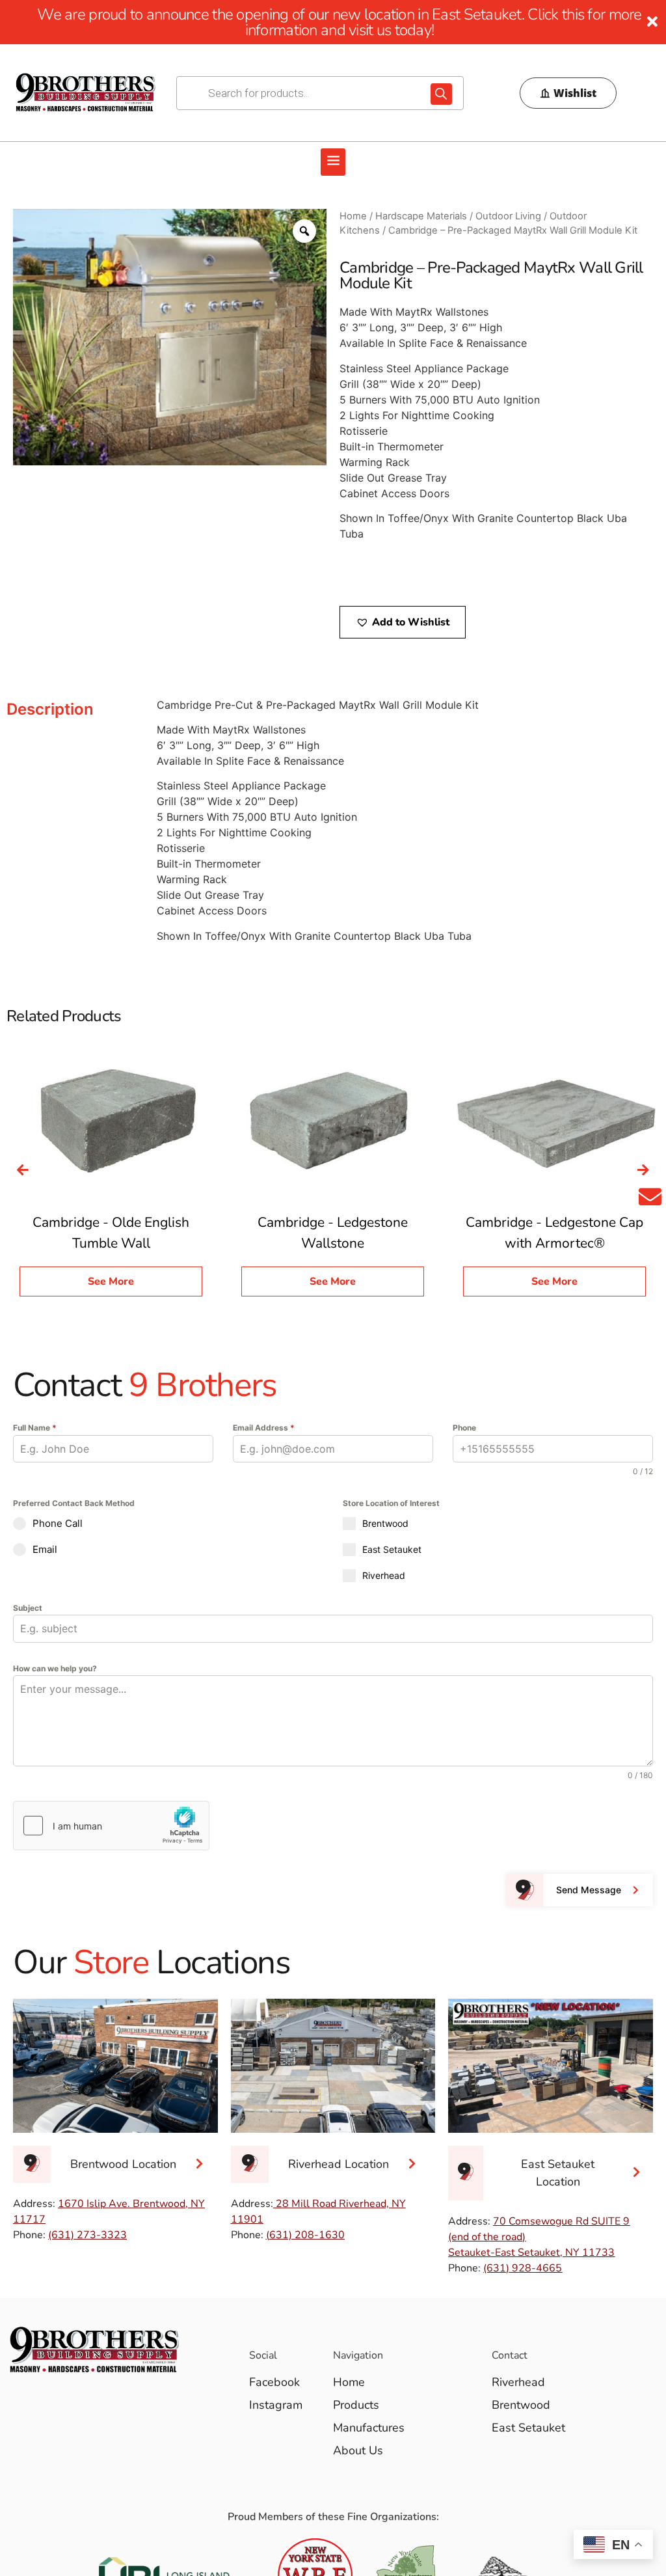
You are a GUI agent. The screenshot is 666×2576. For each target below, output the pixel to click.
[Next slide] (643, 1170)
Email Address (264, 1428)
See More (111, 1281)
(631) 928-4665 (523, 2268)
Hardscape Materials (421, 216)
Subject (28, 1608)
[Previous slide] (23, 1170)
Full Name (35, 1428)
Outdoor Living (508, 216)
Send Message (589, 1890)
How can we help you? (55, 1668)
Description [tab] (50, 709)
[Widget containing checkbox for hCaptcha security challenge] (111, 1826)
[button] (333, 162)
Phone (464, 1428)
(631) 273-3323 (87, 2235)
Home (353, 216)
